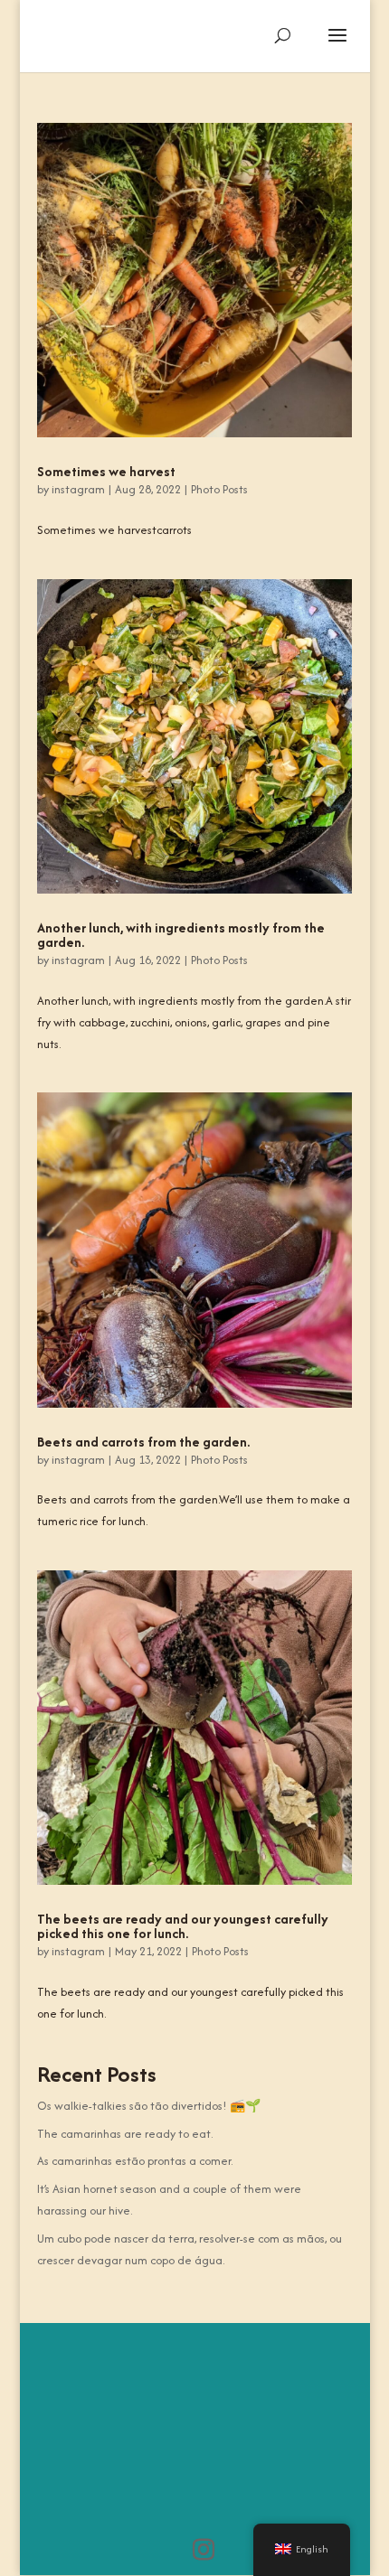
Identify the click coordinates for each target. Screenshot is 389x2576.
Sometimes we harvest (106, 471)
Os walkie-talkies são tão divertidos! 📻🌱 (149, 2106)
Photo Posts (219, 489)
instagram (78, 489)
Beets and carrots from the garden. (143, 1442)
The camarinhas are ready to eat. (125, 2134)
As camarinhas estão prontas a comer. (135, 2161)
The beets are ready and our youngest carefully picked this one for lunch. (183, 1926)
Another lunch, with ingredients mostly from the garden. (181, 935)
